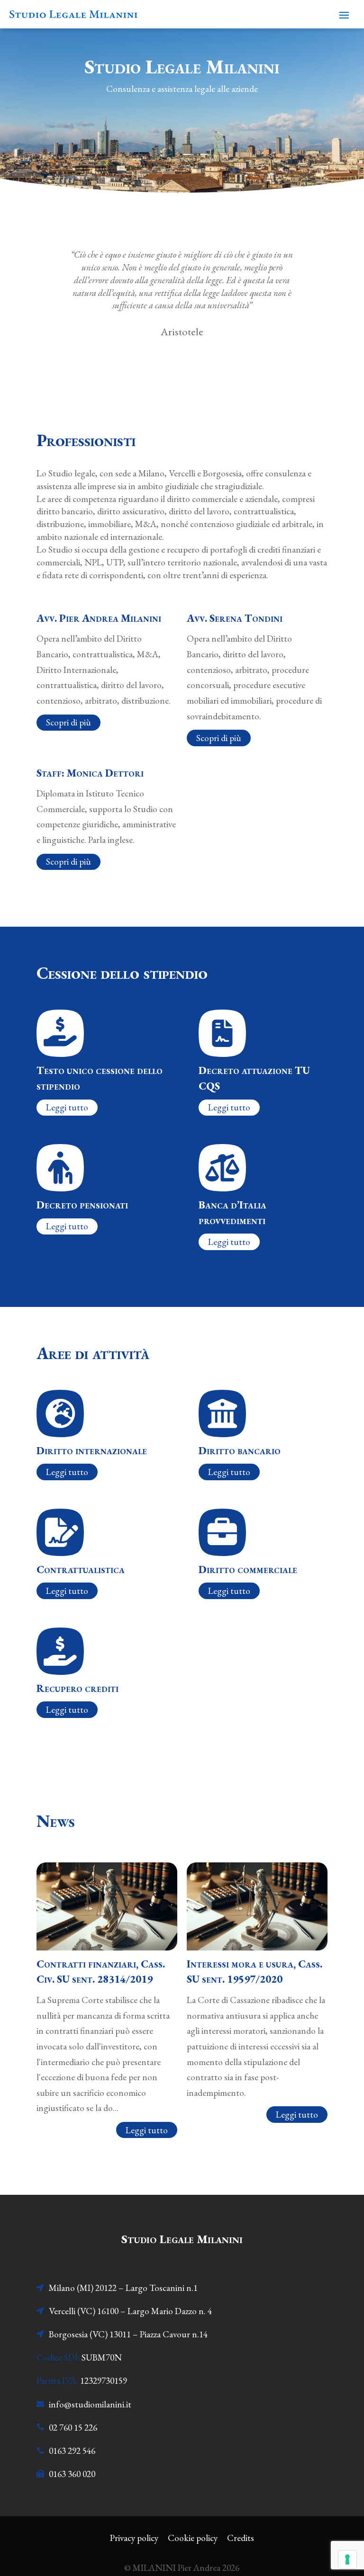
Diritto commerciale (248, 1569)
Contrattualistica (81, 1569)
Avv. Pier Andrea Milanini (99, 618)
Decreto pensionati (82, 1205)
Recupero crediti (77, 1688)
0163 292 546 (72, 2451)
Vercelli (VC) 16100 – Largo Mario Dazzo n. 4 (130, 2311)
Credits (241, 2538)
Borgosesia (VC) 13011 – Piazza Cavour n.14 (128, 2334)
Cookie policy (193, 2538)
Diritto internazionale (92, 1450)
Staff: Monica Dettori (90, 773)
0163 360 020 (72, 2474)
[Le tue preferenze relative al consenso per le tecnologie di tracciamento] (347, 2559)
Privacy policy (134, 2538)
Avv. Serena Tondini (235, 618)
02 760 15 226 (73, 2428)
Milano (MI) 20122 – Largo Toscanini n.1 (123, 2288)
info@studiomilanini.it (90, 2404)
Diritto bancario (240, 1450)
